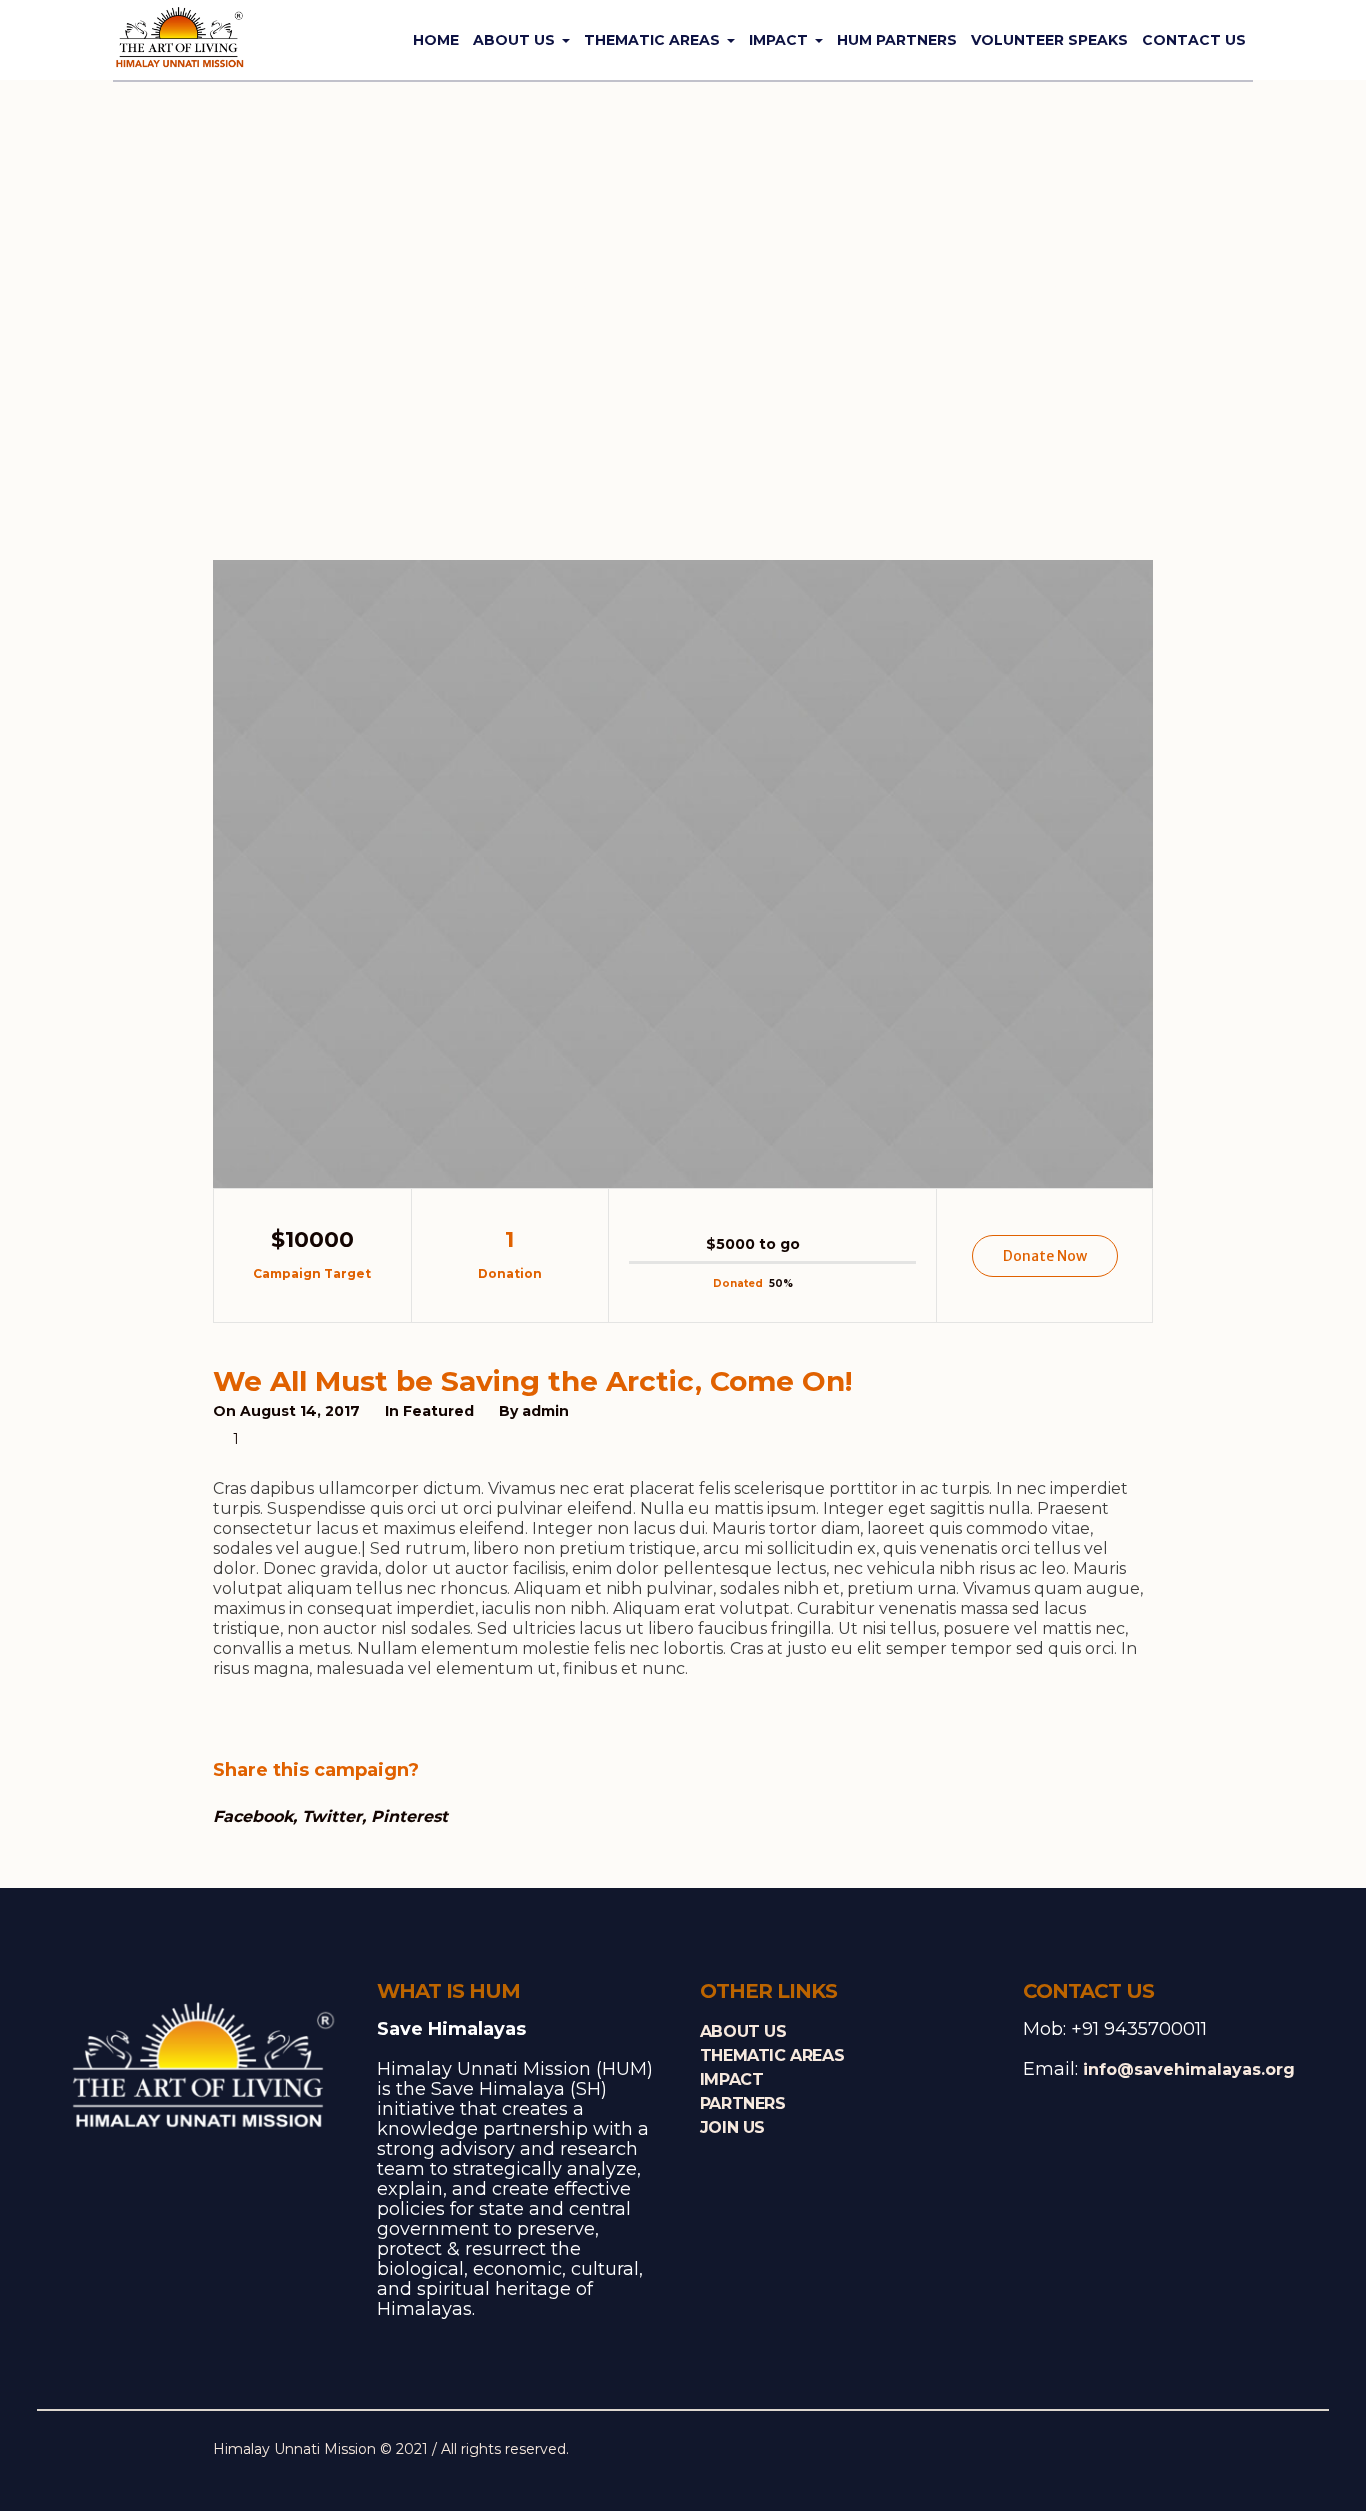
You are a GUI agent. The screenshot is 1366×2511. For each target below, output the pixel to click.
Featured (438, 1411)
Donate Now (1045, 1256)
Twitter (332, 1816)
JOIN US (732, 2127)
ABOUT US (743, 2031)
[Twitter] (1076, 2452)
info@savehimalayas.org (1189, 2069)
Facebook (253, 1816)
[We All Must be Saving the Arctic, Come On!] (683, 874)
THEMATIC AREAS (772, 2055)
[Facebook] (1045, 2452)
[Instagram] (1107, 2452)
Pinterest (409, 1816)
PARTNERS (743, 2103)
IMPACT (732, 2079)
